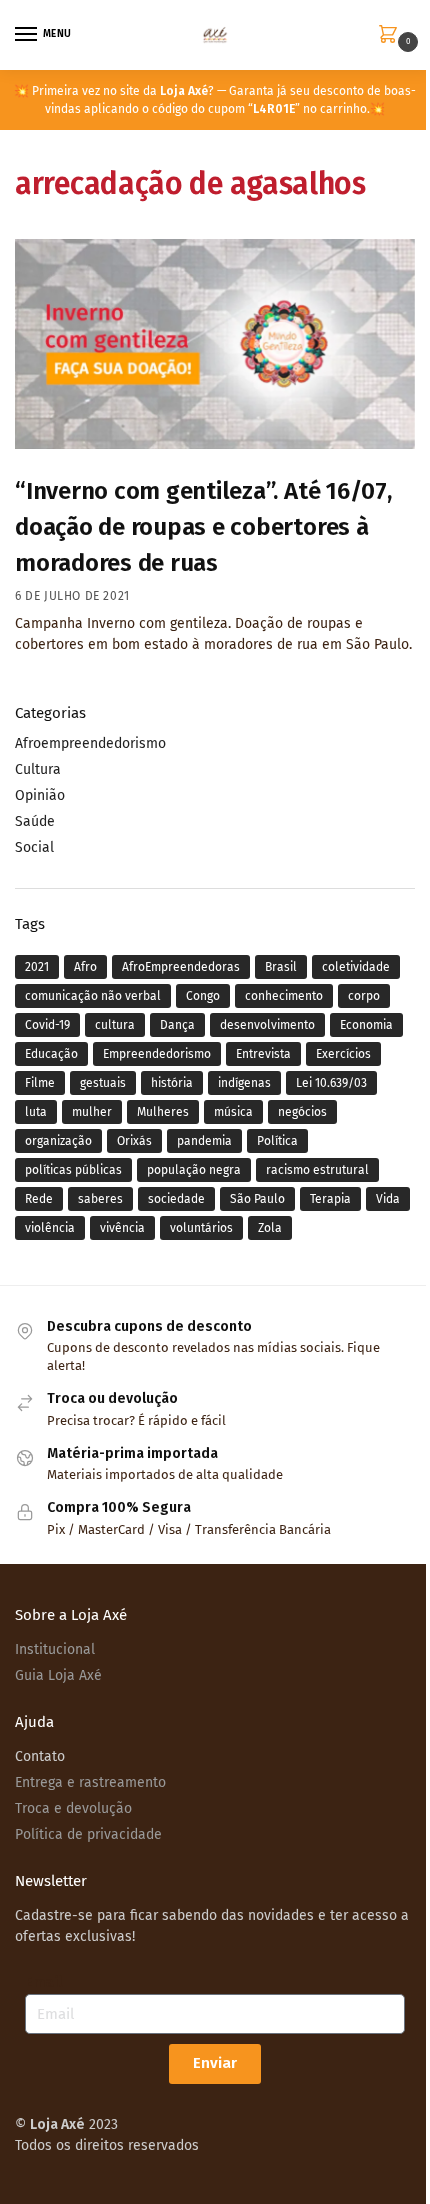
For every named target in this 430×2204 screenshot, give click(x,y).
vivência (122, 1228)
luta (36, 1112)
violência (50, 1228)
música (233, 1112)
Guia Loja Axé (58, 1675)
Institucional (55, 1649)
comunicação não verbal (93, 996)
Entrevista (263, 1054)
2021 (37, 967)
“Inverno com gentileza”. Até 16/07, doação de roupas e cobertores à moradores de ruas (203, 527)
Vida (388, 1199)
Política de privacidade (88, 1834)
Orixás (134, 1141)
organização (58, 1141)
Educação (51, 1054)
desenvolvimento (267, 1025)
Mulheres (163, 1112)
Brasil (281, 967)
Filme (40, 1083)
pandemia (204, 1141)
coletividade (356, 967)
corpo (364, 996)
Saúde (35, 821)
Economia (366, 1025)
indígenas (244, 1083)
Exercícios (343, 1054)
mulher (92, 1112)
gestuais (103, 1083)
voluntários (201, 1228)
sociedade (176, 1199)
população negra (194, 1170)
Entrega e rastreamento (90, 1782)
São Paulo (257, 1199)
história (172, 1083)
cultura (115, 1025)
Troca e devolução (73, 1808)
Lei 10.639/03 (331, 1083)
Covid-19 (47, 1025)
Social (34, 847)
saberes (100, 1199)
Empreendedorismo (157, 1054)
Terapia (330, 1199)
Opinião (40, 795)
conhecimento (284, 996)
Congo (203, 996)
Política (277, 1141)
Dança (177, 1025)
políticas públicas (73, 1170)
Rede (39, 1199)
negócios (302, 1112)
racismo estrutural (317, 1170)
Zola (270, 1228)
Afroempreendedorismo (90, 743)
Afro (85, 967)
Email (44, 1982)
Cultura (38, 769)
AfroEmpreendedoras (181, 967)
